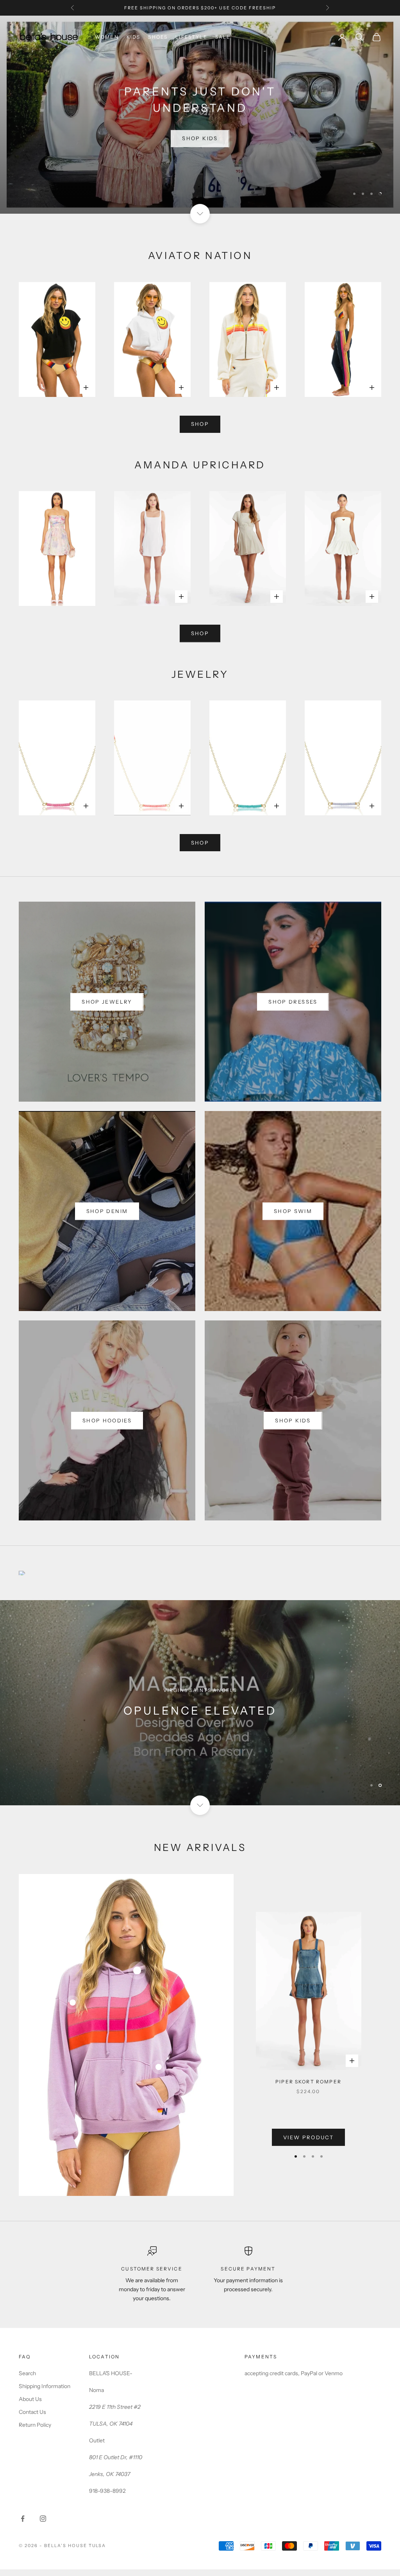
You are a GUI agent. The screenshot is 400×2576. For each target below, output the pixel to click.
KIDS (134, 37)
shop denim (107, 1211)
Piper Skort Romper (308, 2082)
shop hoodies (107, 1420)
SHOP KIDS (200, 137)
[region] (200, 115)
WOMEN (107, 37)
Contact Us (32, 2412)
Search (27, 2373)
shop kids (293, 1420)
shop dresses (293, 1002)
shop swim (293, 1211)
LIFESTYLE (191, 37)
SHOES (158, 37)
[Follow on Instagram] (43, 2519)
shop (200, 424)
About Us (30, 2399)
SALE (223, 37)
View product (308, 2137)
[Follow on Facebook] (23, 2519)
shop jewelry (107, 1002)
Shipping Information (45, 2386)
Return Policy (35, 2425)
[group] (200, 1703)
